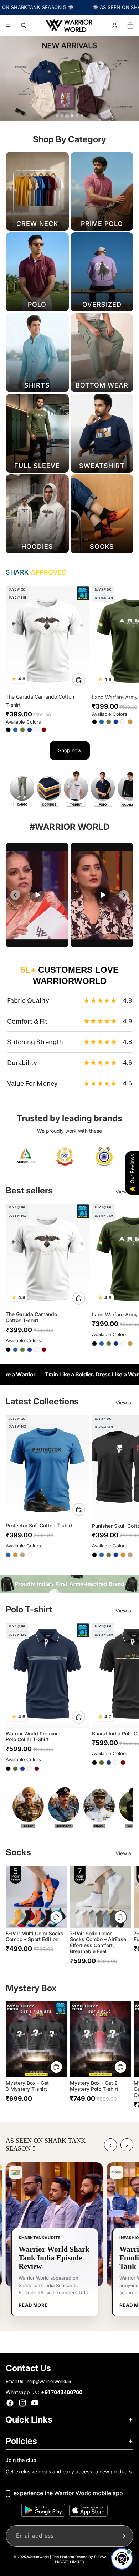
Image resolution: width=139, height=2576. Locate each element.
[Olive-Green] (22, 730)
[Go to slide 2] (62, 116)
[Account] (115, 25)
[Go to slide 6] (82, 116)
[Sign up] (123, 2536)
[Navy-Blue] (30, 730)
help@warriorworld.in (49, 2381)
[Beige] (22, 1555)
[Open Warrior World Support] (122, 2559)
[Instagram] (22, 2403)
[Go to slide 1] (57, 116)
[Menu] (8, 25)
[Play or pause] (37, 895)
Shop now (70, 750)
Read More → (36, 2305)
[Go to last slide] (15, 895)
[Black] (8, 730)
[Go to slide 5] (77, 116)
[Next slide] (125, 659)
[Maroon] (44, 730)
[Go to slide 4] (72, 116)
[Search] (24, 25)
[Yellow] (130, 721)
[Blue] (15, 730)
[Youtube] (35, 2403)
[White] (37, 730)
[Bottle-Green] (15, 1769)
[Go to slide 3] (67, 116)
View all (124, 1191)
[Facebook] (10, 2403)
